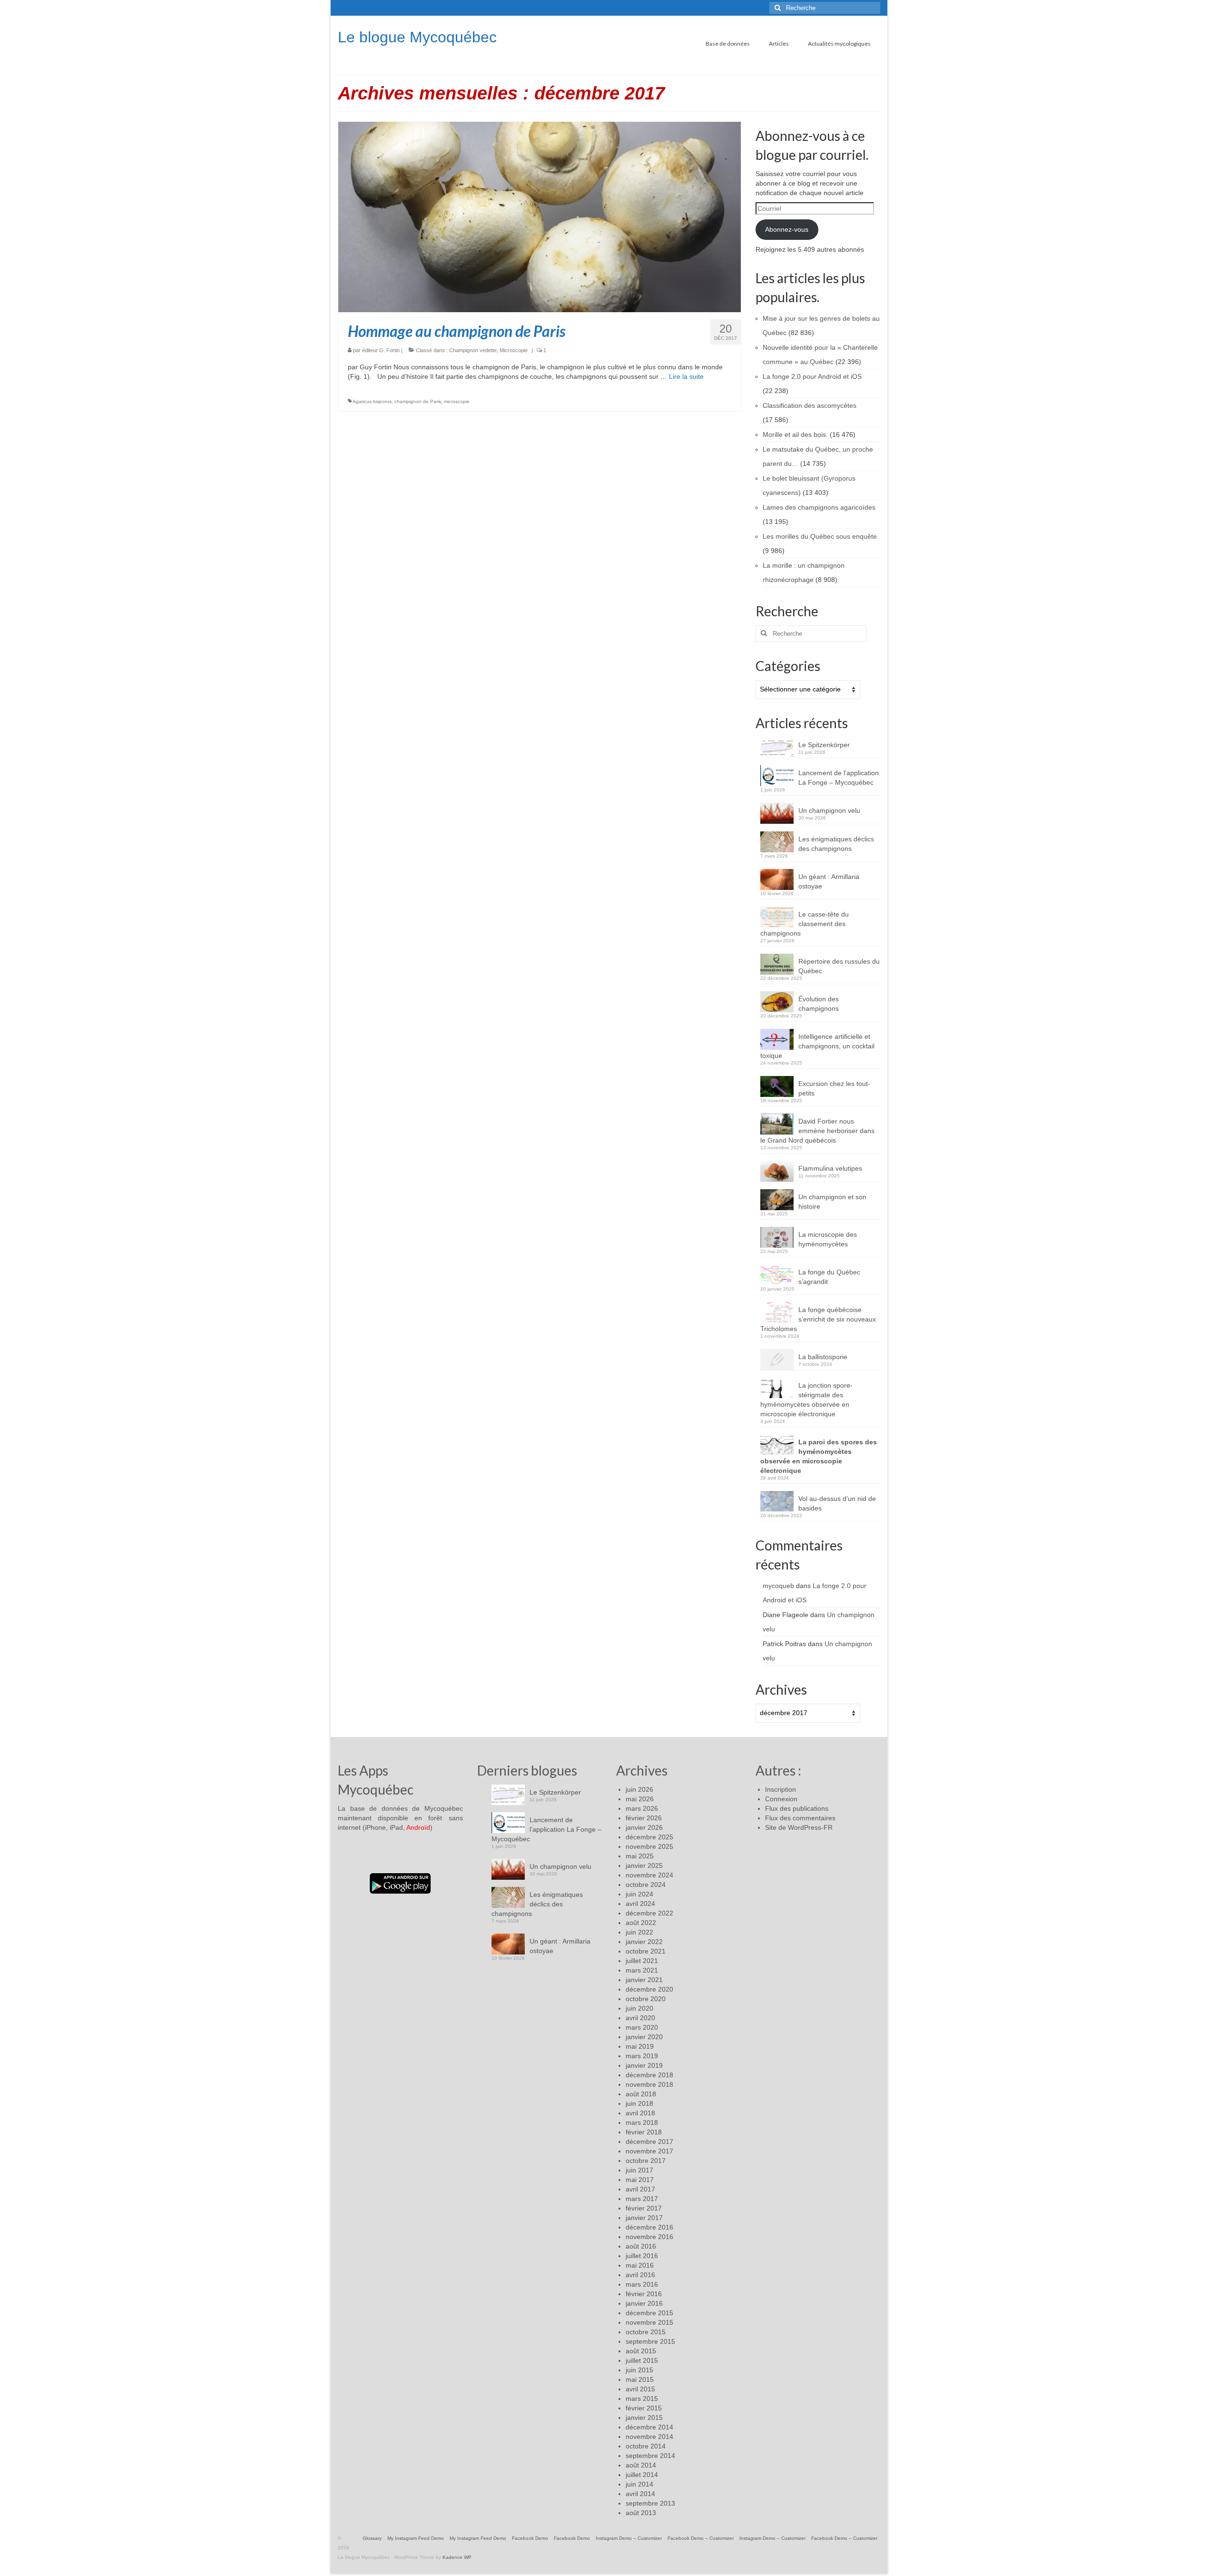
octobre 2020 (646, 1999)
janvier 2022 (644, 1942)
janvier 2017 (644, 2218)
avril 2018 (640, 2113)
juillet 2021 (642, 1961)
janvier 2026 (644, 1827)
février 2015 (644, 2408)
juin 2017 (639, 2170)
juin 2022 (639, 1932)
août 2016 (641, 2246)
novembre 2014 (649, 2437)
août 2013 (641, 2513)
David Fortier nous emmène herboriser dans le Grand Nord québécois (817, 1131)
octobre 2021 (646, 1951)
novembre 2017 (649, 2151)
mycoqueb (778, 1586)
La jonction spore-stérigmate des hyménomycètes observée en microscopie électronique (806, 1400)
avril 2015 (640, 2389)
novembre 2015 (649, 2322)
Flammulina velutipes (830, 1168)
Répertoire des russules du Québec (839, 966)
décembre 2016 (649, 2227)
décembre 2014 (649, 2427)
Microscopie (514, 350)
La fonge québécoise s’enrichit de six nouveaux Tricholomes (818, 1319)
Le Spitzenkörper (824, 745)
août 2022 (641, 1923)
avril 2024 (640, 1904)
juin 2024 (639, 1894)
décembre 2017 (649, 2142)
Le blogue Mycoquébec (417, 37)
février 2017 (644, 2208)
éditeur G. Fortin (381, 350)
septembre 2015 (650, 2341)
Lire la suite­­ (686, 376)
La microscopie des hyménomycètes (828, 1239)
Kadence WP (457, 2557)
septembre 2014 (650, 2456)
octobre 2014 (646, 2446)
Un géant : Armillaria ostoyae (829, 881)
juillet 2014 (642, 2475)
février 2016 (644, 2294)
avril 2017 (640, 2189)
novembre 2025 (649, 1846)
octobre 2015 (646, 2332)
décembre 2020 (649, 1989)
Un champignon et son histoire (832, 1202)
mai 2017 (640, 2180)
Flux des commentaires (800, 1818)
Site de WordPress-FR (799, 1827)
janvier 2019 (644, 2065)
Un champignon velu (829, 810)
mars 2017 (642, 2199)
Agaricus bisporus (372, 401)
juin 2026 (639, 1789)
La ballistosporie (823, 1357)
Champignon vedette (473, 350)
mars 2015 (642, 2398)
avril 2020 (640, 2018)
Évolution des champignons (819, 1004)
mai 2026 (640, 1799)
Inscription (781, 1789)
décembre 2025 (649, 1837)
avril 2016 (640, 2275)
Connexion (781, 1799)
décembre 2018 (649, 2075)
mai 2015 (640, 2379)
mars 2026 (642, 1808)
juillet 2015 (642, 2360)
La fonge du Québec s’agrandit (829, 1277)
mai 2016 (640, 2265)
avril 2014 (640, 2494)
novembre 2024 (649, 1875)
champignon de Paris (418, 401)
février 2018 (644, 2132)
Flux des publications (797, 1808)
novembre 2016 (649, 2237)
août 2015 (641, 2351)
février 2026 (644, 1818)
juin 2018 (639, 2103)
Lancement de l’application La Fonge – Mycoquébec (839, 778)
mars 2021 (642, 1970)
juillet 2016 (642, 2256)
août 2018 (641, 2094)
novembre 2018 (649, 2084)
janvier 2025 (644, 1865)
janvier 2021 (644, 1980)
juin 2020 (639, 2008)
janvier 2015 (644, 2418)
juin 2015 (639, 2370)
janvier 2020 (644, 2037)
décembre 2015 (649, 2313)
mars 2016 (642, 2284)
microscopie (457, 401)
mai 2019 (640, 2046)
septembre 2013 (650, 2503)
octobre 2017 (646, 2161)
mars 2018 (642, 2122)
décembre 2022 (649, 1913)
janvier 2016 (644, 2303)
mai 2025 (640, 1856)
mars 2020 (642, 2027)
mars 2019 (642, 2056)
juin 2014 (639, 2484)
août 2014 (641, 2465)
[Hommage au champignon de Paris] (540, 217)
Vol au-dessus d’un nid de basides (837, 1503)
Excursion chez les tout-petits (834, 1088)
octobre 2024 (646, 1885)
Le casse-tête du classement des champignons (805, 924)
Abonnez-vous (787, 229)
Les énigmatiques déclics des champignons (836, 844)
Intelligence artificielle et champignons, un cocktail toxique (817, 1046)
